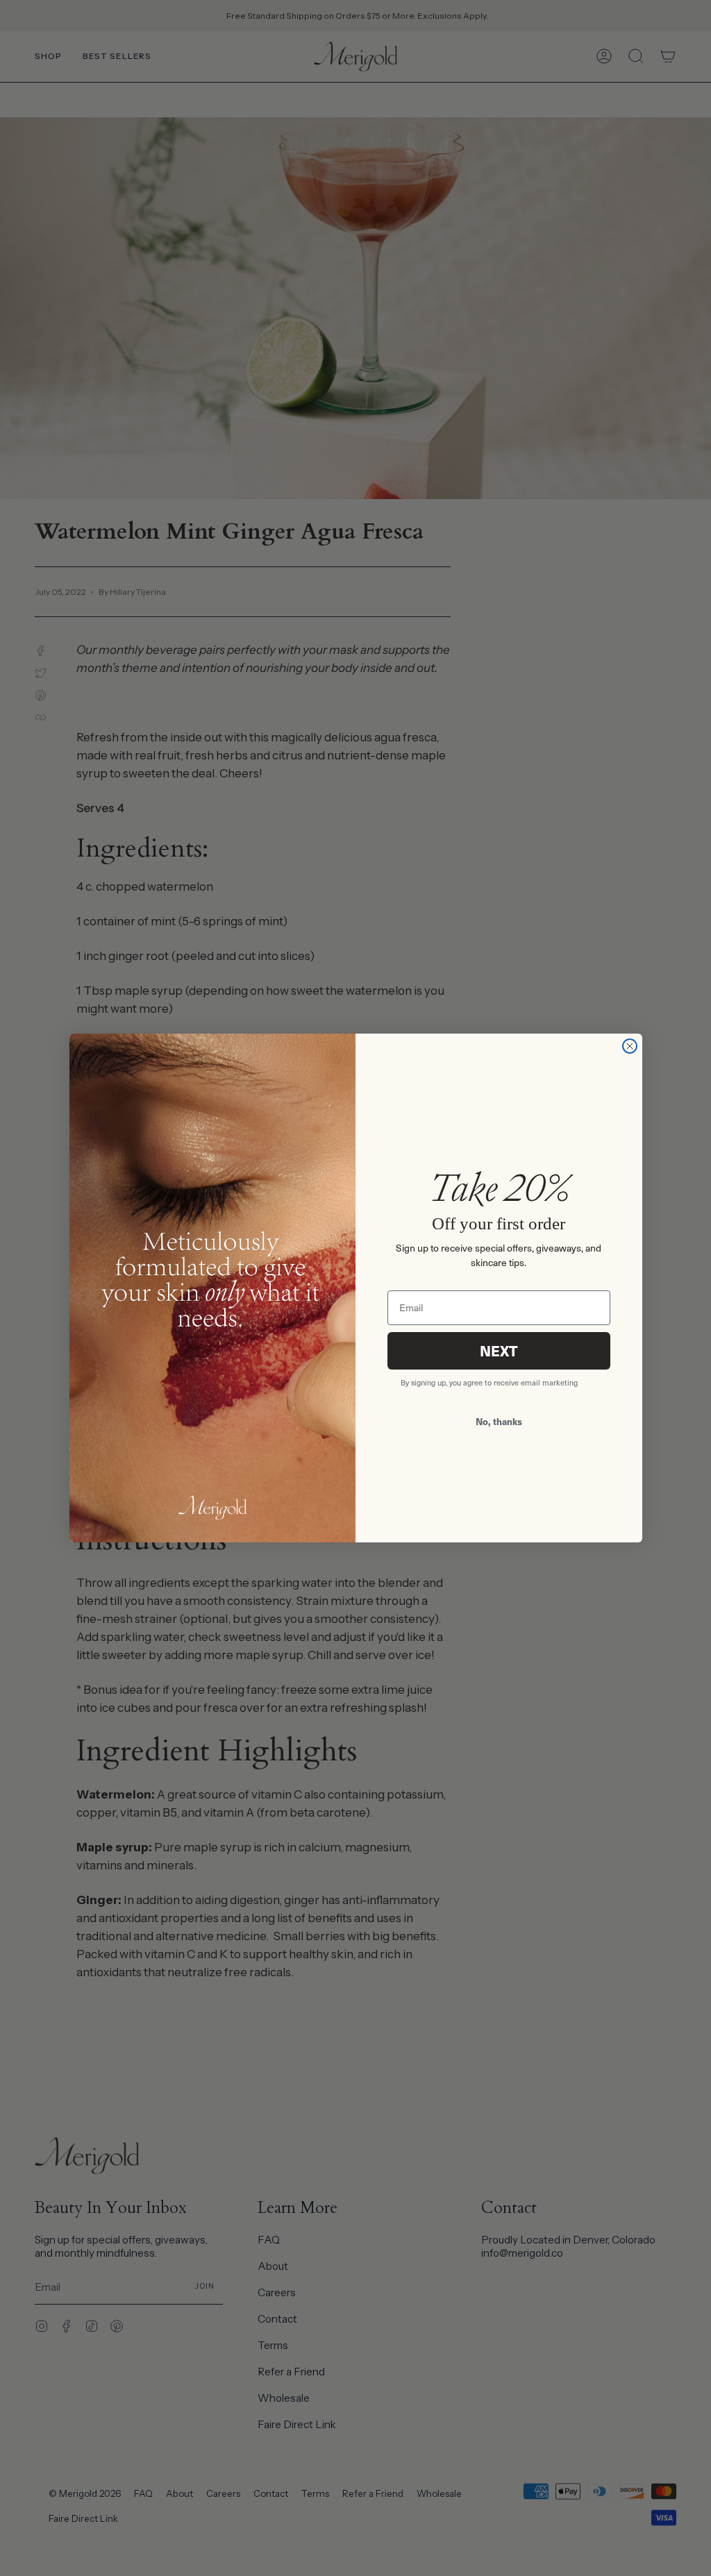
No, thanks (499, 1421)
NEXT (499, 1350)
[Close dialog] (630, 1046)
